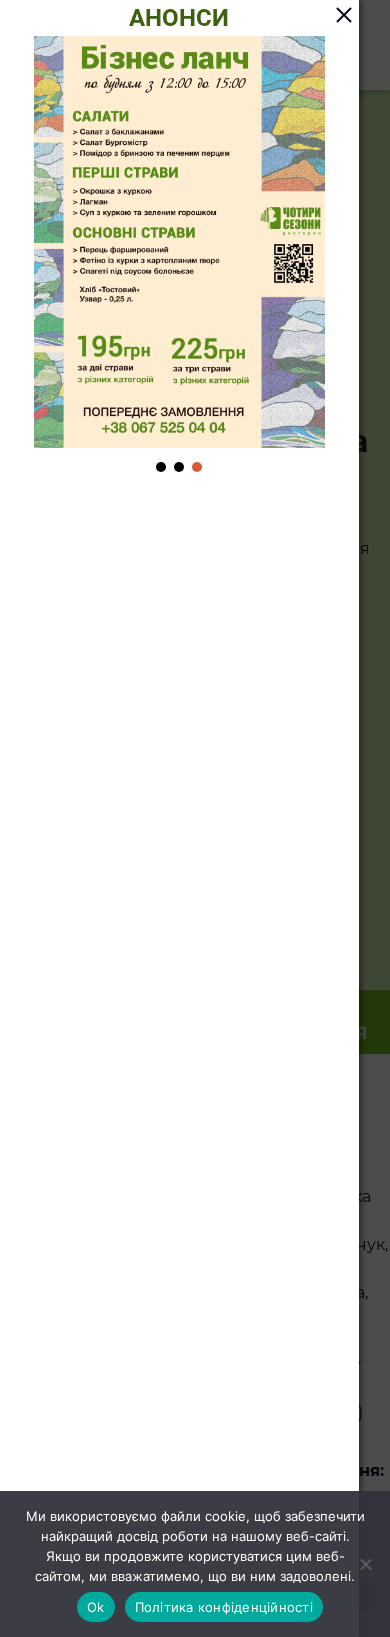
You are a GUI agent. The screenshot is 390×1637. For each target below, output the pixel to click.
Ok (96, 1607)
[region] (179, 256)
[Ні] (365, 1564)
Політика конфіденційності (224, 1607)
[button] (161, 467)
